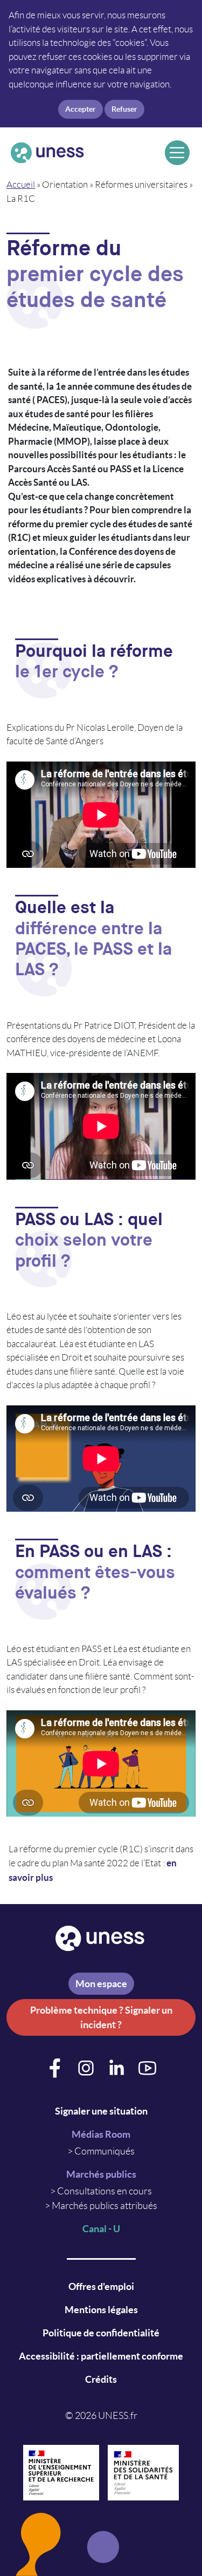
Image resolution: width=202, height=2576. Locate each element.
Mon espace (101, 1984)
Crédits (101, 2379)
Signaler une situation (101, 2111)
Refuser (124, 109)
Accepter (81, 109)
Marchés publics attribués (105, 2206)
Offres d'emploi (101, 2286)
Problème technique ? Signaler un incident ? (101, 2017)
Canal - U (101, 2229)
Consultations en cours (105, 2191)
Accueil (21, 185)
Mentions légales (101, 2310)
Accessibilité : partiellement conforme (101, 2356)
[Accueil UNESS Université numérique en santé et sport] (84, 153)
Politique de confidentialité (101, 2333)
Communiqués (105, 2151)
